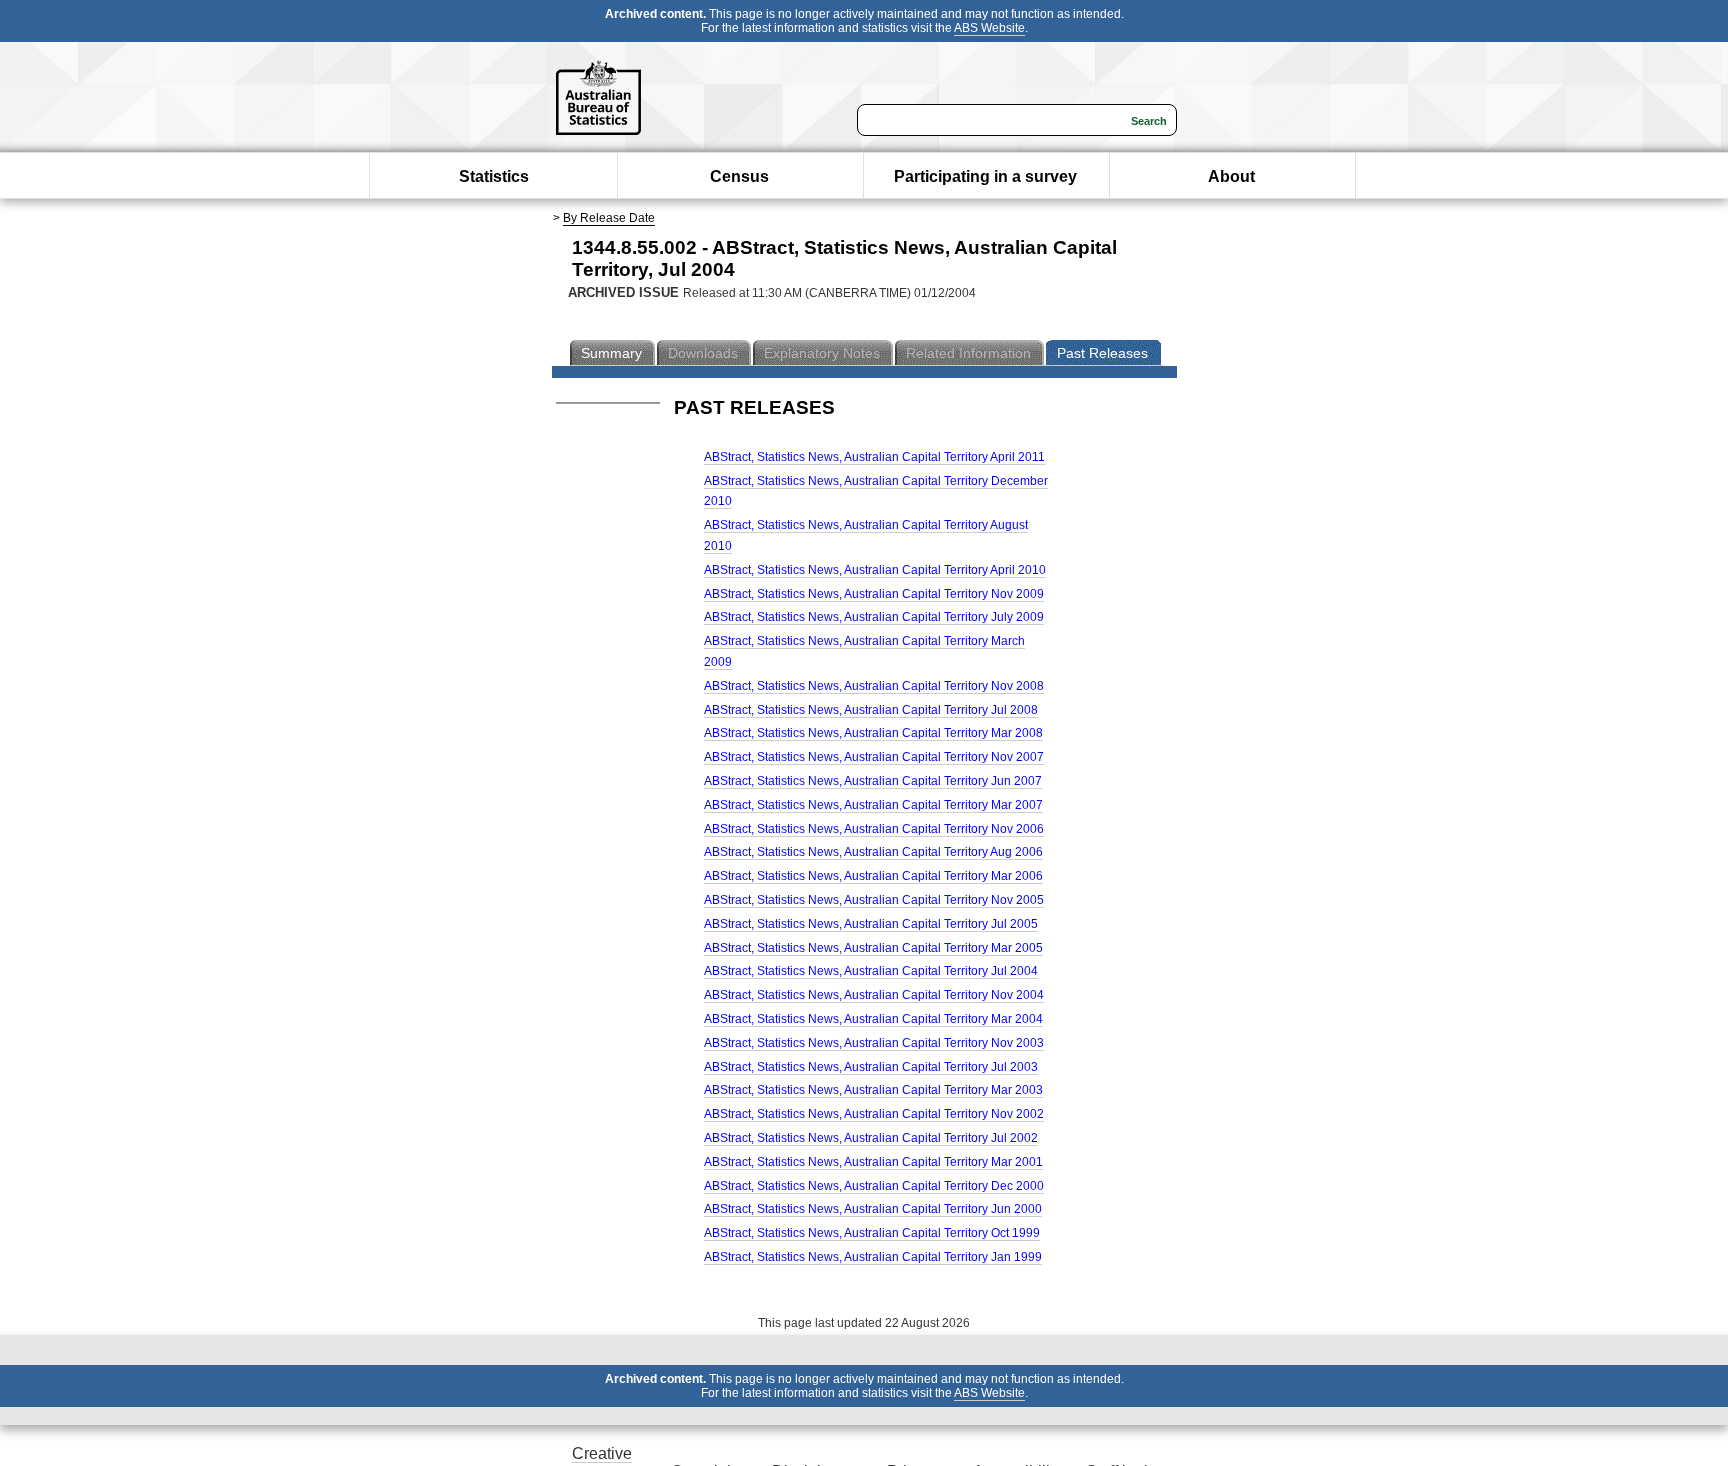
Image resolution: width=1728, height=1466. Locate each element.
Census (739, 176)
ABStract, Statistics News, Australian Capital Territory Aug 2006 (873, 852)
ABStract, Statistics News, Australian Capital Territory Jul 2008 (871, 710)
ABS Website (989, 28)
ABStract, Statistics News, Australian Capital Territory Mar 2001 (873, 1162)
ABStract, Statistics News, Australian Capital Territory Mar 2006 (873, 876)
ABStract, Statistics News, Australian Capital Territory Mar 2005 (873, 948)
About (1231, 176)
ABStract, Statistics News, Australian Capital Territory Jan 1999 (873, 1257)
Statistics (494, 176)
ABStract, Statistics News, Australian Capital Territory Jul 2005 (871, 924)
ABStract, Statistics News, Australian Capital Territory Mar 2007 (873, 805)
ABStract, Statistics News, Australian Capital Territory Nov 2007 (874, 757)
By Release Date (609, 218)
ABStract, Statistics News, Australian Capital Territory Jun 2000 (873, 1209)
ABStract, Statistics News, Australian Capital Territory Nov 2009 (874, 594)
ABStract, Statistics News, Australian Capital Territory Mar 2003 (873, 1090)
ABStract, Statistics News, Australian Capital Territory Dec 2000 (874, 1186)
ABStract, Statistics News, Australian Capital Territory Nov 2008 (874, 686)
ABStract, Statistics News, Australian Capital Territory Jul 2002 (871, 1138)
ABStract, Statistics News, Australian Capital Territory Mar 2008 (873, 733)
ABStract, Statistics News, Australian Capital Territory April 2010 (875, 570)
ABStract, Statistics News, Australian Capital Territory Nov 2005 (874, 900)
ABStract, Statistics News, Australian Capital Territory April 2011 (874, 457)
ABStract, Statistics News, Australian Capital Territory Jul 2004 (871, 971)
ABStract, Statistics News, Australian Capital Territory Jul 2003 (871, 1067)
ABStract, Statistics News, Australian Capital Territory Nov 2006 (874, 829)
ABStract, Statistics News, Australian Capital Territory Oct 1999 (872, 1233)
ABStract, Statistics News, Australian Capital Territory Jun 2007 (873, 781)
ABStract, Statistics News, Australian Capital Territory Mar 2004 (873, 1019)
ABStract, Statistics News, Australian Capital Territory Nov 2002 (874, 1114)
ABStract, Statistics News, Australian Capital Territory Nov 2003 (874, 1043)
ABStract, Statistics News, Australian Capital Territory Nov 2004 (874, 995)
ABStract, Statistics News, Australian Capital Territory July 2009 (874, 617)
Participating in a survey (985, 176)
